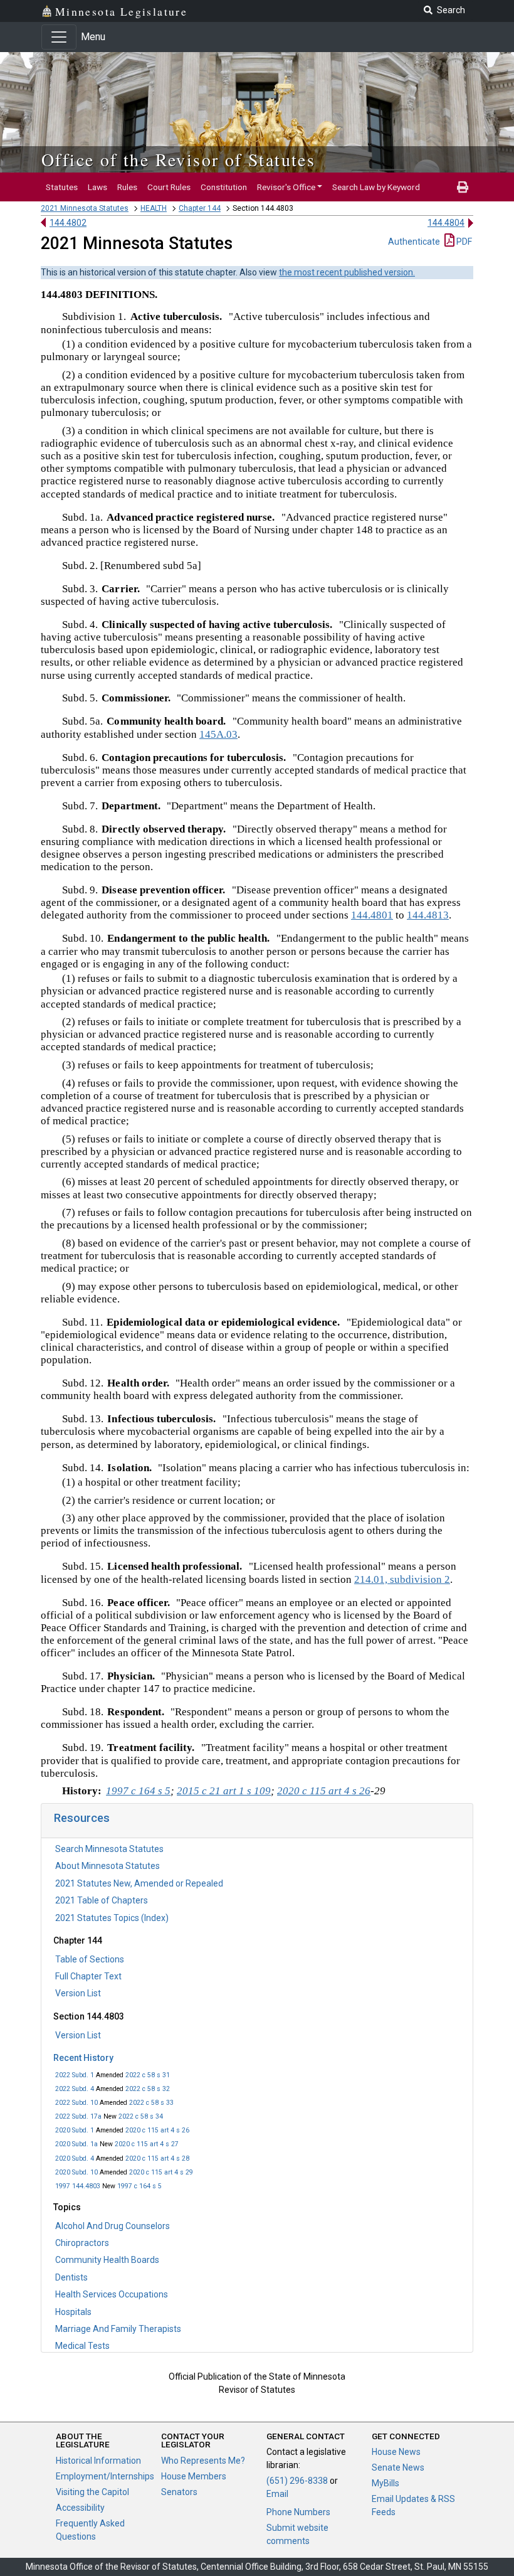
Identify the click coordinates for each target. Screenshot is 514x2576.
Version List (78, 1993)
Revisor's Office (286, 187)
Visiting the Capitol (92, 2492)
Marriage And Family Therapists (118, 2329)
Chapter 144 (200, 208)
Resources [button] (82, 1818)
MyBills (385, 2483)
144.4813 (428, 915)
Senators (179, 2492)
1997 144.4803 (78, 2186)
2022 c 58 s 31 (148, 2075)
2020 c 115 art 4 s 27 (147, 2144)
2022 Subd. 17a (78, 2116)
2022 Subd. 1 (75, 2075)
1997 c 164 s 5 (139, 2186)
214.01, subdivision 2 (402, 1579)
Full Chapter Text (88, 1976)
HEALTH (154, 208)
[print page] (463, 187)
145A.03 (218, 734)
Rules (127, 187)
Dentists (71, 2277)
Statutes (62, 187)
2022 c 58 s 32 (148, 2089)
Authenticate (414, 242)
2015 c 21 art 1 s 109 (224, 1791)
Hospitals (73, 2312)
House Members (194, 2476)
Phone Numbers (298, 2512)
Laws (97, 187)
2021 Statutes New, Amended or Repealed (139, 1883)
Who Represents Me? (203, 2461)
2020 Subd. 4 (75, 2158)
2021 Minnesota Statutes (85, 208)
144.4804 (446, 223)
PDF (463, 242)
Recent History (83, 2058)
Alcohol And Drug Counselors (113, 2226)
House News (396, 2452)
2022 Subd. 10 (76, 2103)
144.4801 (372, 915)
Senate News (398, 2467)
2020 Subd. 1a (76, 2144)
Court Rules (169, 187)
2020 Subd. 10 (76, 2172)
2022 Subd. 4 (75, 2089)
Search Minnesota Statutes (109, 1849)
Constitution (224, 187)
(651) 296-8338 (297, 2481)
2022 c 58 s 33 (151, 2103)
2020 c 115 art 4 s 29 (161, 2172)
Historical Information (98, 2461)
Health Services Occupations (112, 2294)
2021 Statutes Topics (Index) (112, 1918)
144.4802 (68, 223)
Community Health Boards (107, 2260)
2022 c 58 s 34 (141, 2116)
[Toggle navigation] (59, 37)
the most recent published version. (347, 272)
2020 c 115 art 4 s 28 (157, 2158)
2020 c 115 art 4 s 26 (157, 2130)
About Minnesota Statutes (108, 1866)
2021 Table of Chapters (102, 1900)
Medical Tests (82, 2346)
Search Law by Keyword (376, 187)
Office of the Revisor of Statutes (178, 159)
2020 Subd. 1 (75, 2130)
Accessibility (80, 2508)
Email (277, 2494)
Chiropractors (82, 2243)
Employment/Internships (105, 2476)
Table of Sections (90, 1959)
